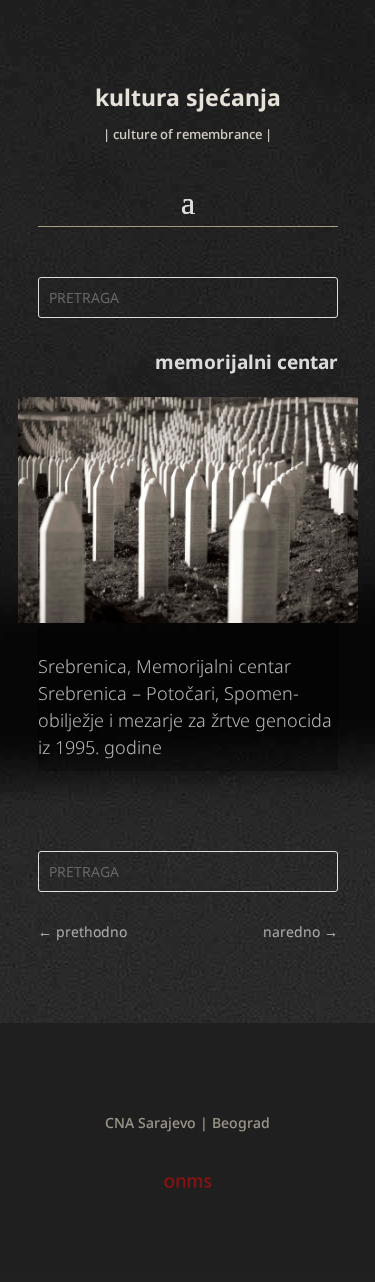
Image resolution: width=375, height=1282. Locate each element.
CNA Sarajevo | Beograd (187, 1122)
